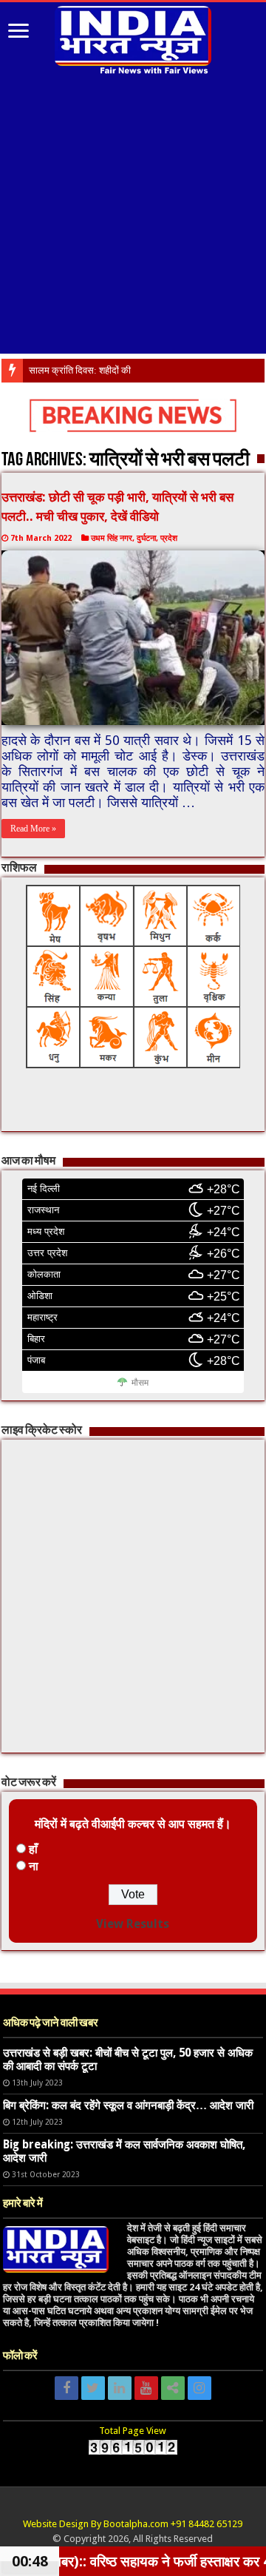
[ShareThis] (173, 2388)
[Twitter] (93, 2388)
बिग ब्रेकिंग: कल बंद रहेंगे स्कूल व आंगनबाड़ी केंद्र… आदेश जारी (128, 2105)
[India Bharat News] (133, 38)
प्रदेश (169, 538)
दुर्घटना (146, 538)
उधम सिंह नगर (112, 538)
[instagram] (199, 2388)
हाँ (33, 1849)
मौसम (140, 1383)
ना (34, 1866)
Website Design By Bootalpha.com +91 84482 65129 (133, 2524)
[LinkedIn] (120, 2388)
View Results (133, 1924)
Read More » (33, 829)
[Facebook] (66, 2388)
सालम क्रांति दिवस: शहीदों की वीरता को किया (106, 370)
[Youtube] (146, 2388)
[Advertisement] (133, 216)
